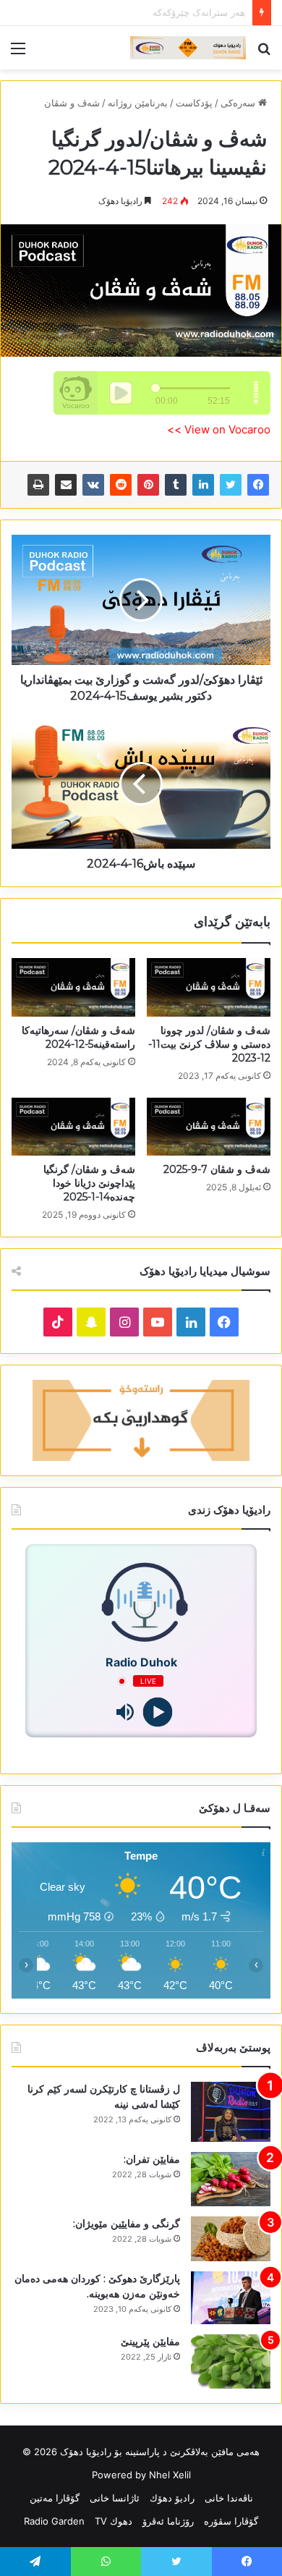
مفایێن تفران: (152, 2159)
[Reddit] (121, 485)
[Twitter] (231, 485)
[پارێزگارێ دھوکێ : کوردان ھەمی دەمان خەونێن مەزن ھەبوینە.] (231, 2298)
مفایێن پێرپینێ (150, 2342)
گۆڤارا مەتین (55, 2498)
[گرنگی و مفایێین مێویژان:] (231, 2239)
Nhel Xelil (170, 2475)
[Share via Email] (66, 485)
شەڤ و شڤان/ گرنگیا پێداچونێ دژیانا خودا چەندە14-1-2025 (89, 1183)
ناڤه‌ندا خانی (229, 2498)
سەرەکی (239, 103)
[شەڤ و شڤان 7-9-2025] (209, 1127)
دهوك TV (114, 2521)
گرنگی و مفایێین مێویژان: (127, 2224)
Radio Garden (54, 2521)
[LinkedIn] (203, 485)
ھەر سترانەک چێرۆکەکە (199, 12)
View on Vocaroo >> (219, 429)
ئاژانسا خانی (115, 2498)
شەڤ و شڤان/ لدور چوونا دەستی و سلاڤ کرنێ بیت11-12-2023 (209, 1044)
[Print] (38, 485)
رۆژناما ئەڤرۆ (168, 2521)
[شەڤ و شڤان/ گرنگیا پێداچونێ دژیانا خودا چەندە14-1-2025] (73, 1127)
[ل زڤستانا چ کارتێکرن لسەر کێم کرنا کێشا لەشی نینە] (231, 2112)
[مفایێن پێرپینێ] (231, 2361)
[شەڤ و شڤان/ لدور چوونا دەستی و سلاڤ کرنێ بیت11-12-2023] (209, 987)
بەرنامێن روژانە (138, 103)
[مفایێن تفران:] (231, 2179)
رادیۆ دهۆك (172, 2498)
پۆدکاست (194, 103)
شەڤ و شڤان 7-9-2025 (217, 1169)
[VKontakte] (93, 485)
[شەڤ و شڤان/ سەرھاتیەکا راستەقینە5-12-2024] (73, 987)
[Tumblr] (176, 485)
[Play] (157, 1712)
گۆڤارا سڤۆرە (231, 2521)
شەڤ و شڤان (72, 103)
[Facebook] (258, 485)
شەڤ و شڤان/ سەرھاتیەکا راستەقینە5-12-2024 (78, 1037)
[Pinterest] (148, 485)
